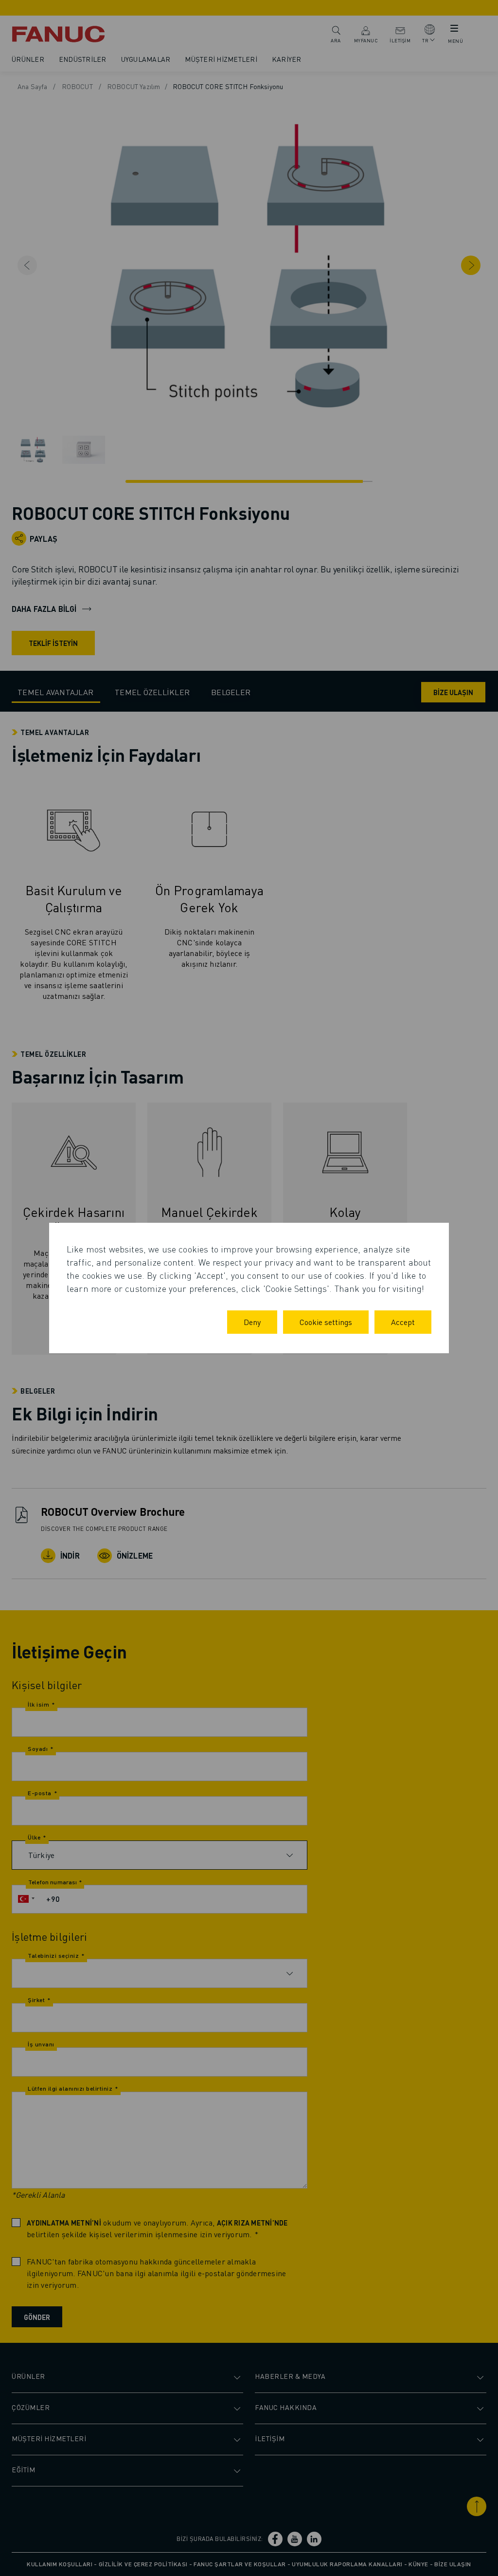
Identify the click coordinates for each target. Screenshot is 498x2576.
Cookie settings (326, 1322)
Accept (403, 1322)
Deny (252, 1322)
